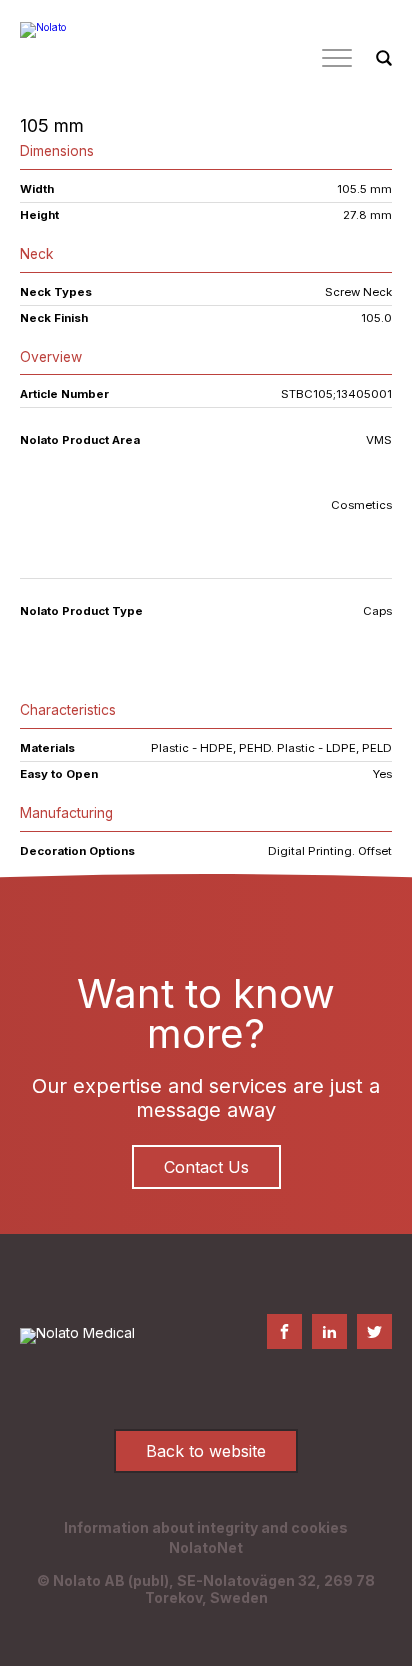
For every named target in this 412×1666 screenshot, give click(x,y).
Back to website (206, 1451)
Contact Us (206, 1167)
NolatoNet (206, 1547)
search (384, 59)
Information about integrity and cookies (206, 1527)
